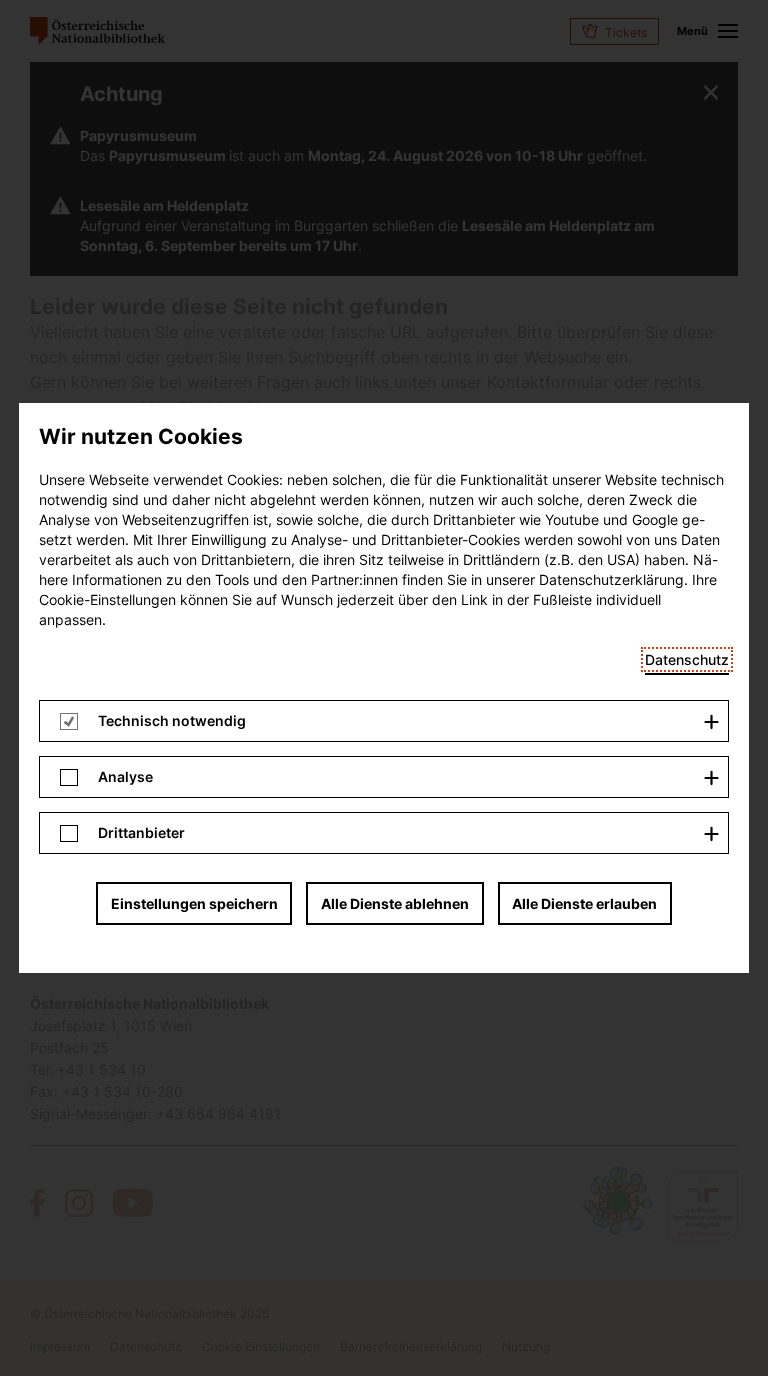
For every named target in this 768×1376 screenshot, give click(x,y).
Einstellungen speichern (194, 903)
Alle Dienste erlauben (584, 903)
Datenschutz (687, 659)
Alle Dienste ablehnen (395, 903)
